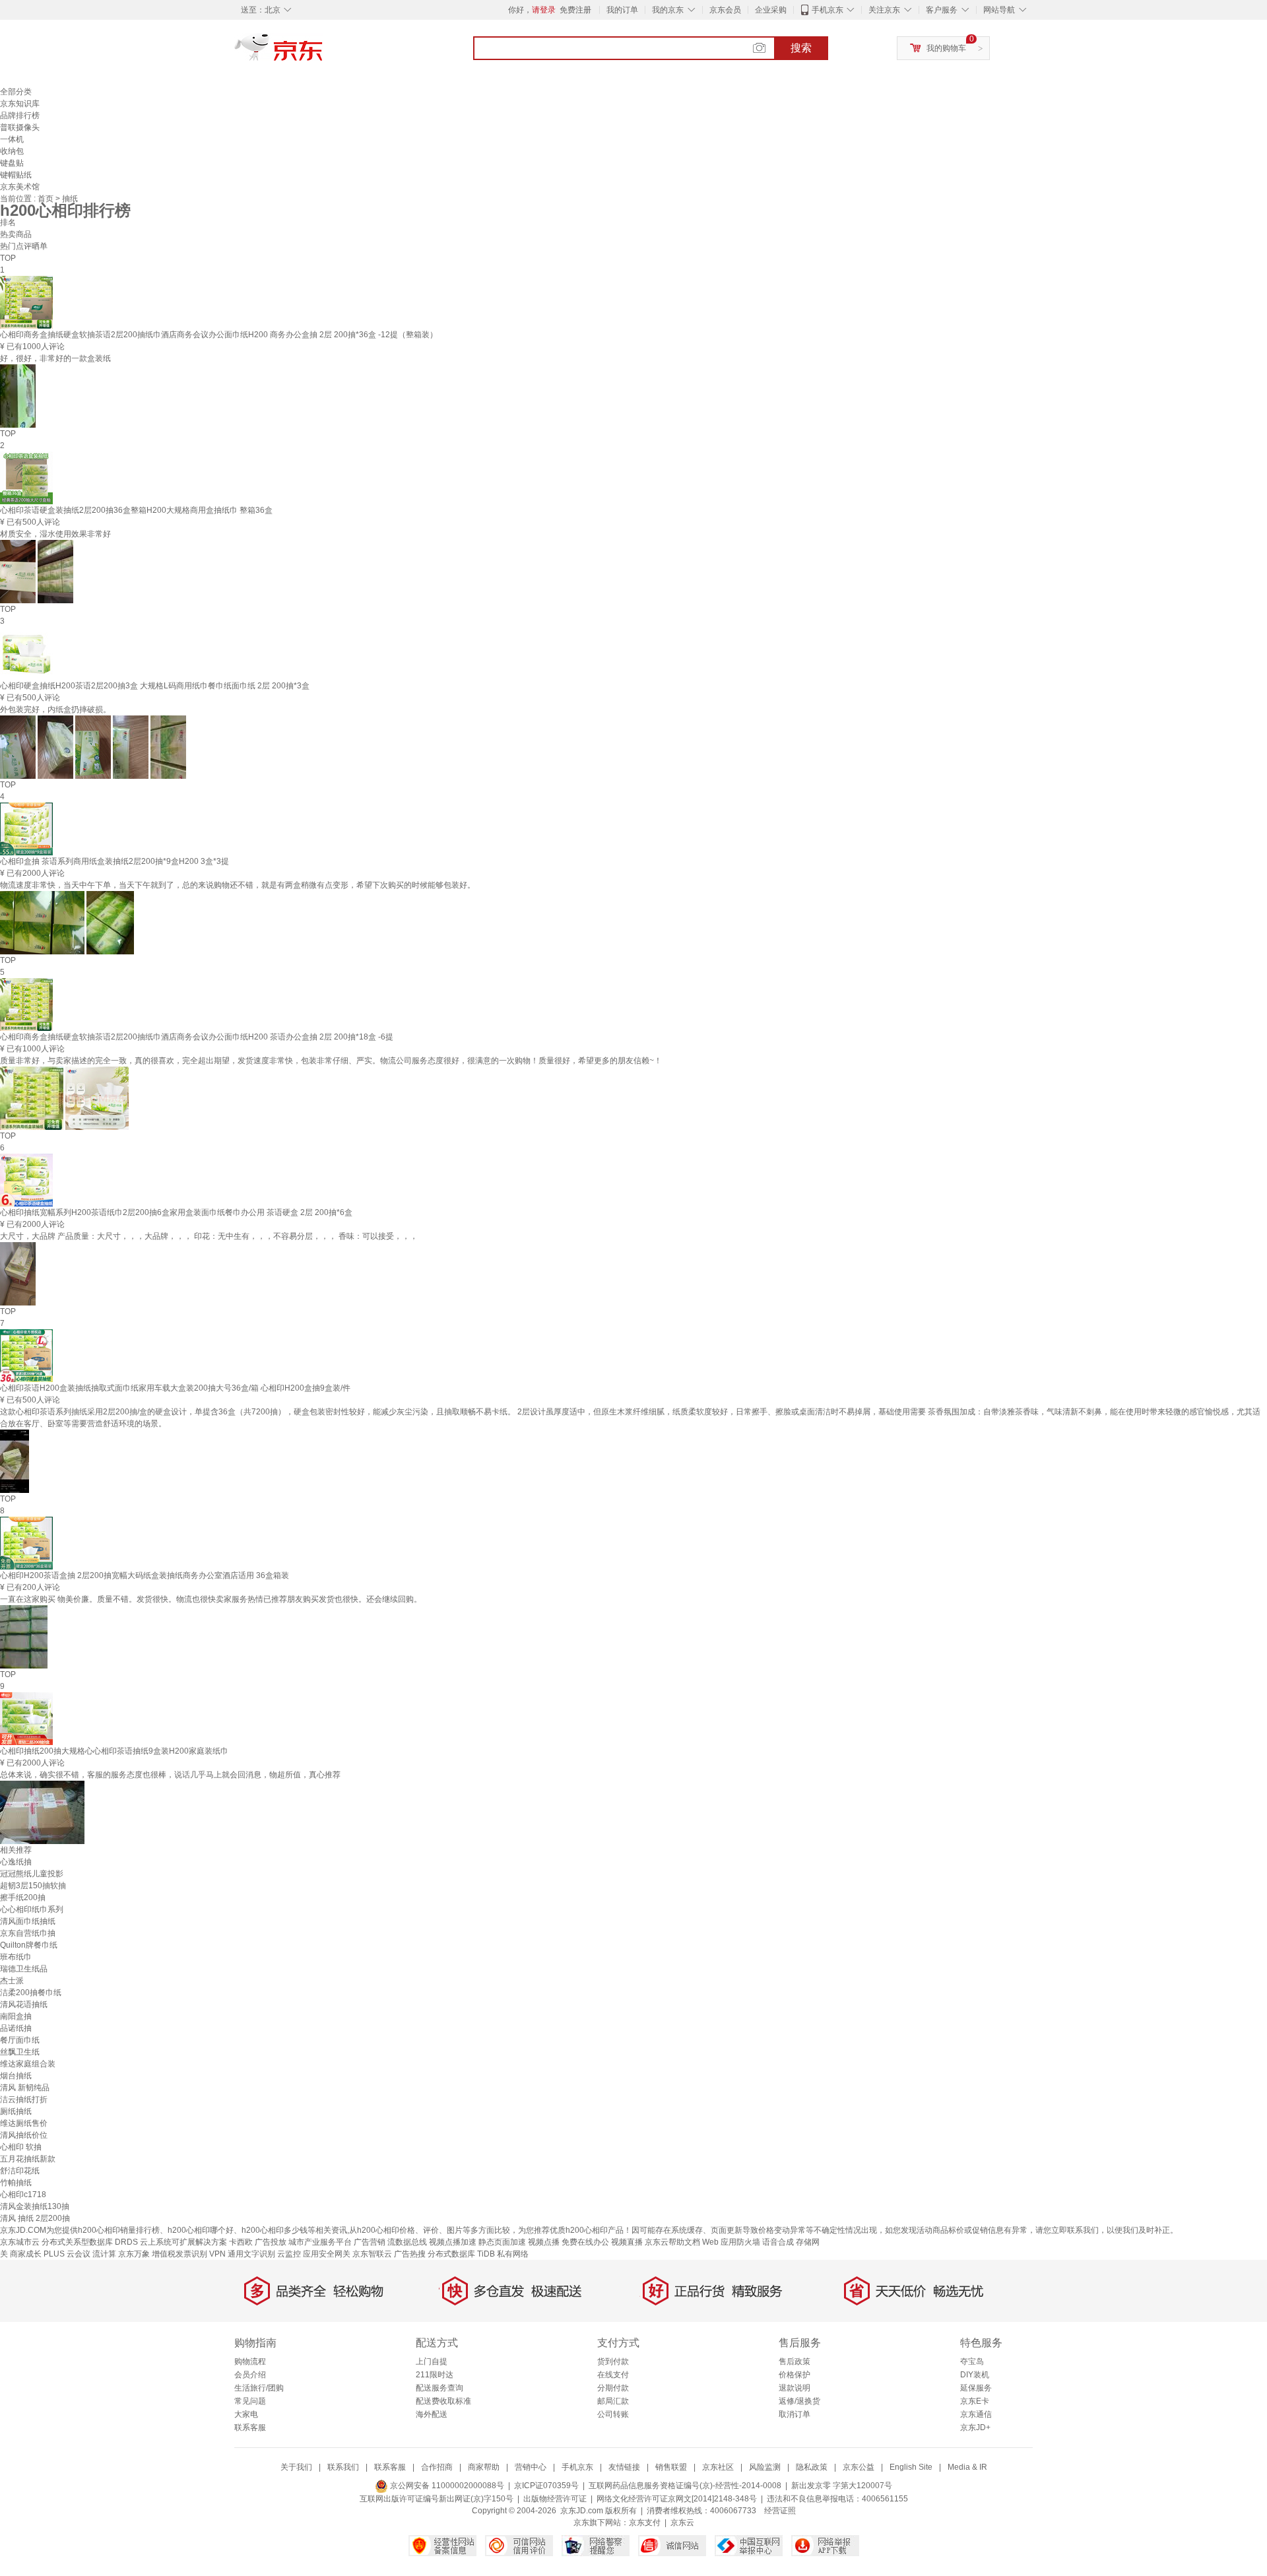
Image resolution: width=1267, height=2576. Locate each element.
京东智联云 (372, 2254)
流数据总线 (407, 2242)
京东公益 (859, 2467)
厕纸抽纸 (16, 2111)
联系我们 (343, 2467)
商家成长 (26, 2254)
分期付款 (613, 2388)
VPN (217, 2254)
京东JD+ (975, 2427)
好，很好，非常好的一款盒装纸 (55, 358)
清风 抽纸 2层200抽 (35, 2218)
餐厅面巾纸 (20, 2040)
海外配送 (432, 2414)
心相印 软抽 (21, 2147)
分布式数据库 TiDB (461, 2254)
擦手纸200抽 (23, 1898)
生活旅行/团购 (259, 2388)
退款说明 (795, 2388)
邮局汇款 (613, 2401)
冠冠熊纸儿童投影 (32, 1874)
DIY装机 (975, 2375)
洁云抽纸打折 (24, 2099)
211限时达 (435, 2375)
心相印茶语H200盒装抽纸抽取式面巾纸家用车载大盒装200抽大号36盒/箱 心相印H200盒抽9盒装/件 (175, 1388)
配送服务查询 (439, 2388)
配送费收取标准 (443, 2401)
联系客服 (250, 2427)
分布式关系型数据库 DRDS (90, 2242)
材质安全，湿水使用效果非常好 (55, 534)
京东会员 (725, 10)
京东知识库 (20, 104)
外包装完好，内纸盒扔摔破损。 (55, 710)
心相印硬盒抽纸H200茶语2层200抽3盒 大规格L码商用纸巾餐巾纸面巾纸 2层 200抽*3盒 (155, 686)
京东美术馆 (20, 187)
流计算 (104, 2254)
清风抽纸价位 (24, 2135)
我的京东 (668, 10)
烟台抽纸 (16, 2076)
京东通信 (976, 2414)
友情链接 (624, 2467)
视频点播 (544, 2242)
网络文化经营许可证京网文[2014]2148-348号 (677, 2499)
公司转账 (613, 2414)
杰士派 (12, 1981)
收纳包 (12, 151)
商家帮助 (484, 2467)
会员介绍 (250, 2375)
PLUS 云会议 (67, 2254)
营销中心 (531, 2467)
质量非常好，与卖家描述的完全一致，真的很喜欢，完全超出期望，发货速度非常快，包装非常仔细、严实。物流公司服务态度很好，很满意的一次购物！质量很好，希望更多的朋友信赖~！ (331, 1061)
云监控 (289, 2254)
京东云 (682, 2523)
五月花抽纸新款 (28, 2159)
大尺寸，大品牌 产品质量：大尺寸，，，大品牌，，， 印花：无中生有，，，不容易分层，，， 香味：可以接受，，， (209, 1236)
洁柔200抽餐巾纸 (31, 1993)
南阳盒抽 (16, 2016)
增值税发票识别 (179, 2254)
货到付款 (613, 2361)
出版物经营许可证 (555, 2499)
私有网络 (513, 2254)
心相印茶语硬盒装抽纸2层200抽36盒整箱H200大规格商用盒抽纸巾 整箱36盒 (136, 510)
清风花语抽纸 (24, 2004)
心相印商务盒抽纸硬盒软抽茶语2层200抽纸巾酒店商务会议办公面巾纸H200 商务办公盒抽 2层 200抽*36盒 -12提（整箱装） (219, 335)
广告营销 (370, 2242)
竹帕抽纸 (16, 2183)
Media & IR (967, 2467)
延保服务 (976, 2388)
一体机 (12, 139)
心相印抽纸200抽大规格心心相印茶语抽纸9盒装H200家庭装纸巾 (114, 1751)
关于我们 (296, 2467)
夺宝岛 (972, 2361)
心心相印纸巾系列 (32, 1909)
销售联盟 (671, 2467)
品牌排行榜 (20, 116)
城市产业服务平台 (320, 2242)
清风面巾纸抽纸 (28, 1921)
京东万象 (134, 2254)
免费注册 (575, 10)
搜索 (801, 48)
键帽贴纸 (16, 175)
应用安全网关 (327, 2254)
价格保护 (795, 2375)
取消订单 (795, 2414)
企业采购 (771, 10)
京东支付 (645, 2523)
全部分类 (16, 92)
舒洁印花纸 (20, 2171)
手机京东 (828, 10)
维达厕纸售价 (24, 2123)
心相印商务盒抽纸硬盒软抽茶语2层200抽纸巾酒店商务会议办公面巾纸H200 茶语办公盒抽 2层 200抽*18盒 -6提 (197, 1037)
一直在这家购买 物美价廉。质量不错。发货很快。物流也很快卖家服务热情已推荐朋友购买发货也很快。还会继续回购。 (211, 1599)
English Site (911, 2467)
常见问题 (250, 2401)
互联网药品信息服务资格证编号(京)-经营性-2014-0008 (685, 2486)
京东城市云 (20, 2242)
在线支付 (613, 2375)
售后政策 (795, 2361)
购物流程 (250, 2361)
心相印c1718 (23, 2195)
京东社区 (718, 2467)
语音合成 (778, 2242)
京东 (323, 53)
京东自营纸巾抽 (28, 1933)
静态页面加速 (502, 2242)
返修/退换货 (799, 2401)
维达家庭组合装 (28, 2064)
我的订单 (622, 10)
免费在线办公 (585, 2242)
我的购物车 (946, 48)
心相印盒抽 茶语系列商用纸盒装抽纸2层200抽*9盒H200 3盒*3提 (114, 861)
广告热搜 (410, 2254)
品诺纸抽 (16, 2028)
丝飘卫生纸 (20, 2052)
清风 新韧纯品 (25, 2088)
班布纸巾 (16, 1957)
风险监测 (765, 2467)
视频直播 (627, 2242)
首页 (47, 199)
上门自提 (432, 2361)
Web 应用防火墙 (731, 2242)
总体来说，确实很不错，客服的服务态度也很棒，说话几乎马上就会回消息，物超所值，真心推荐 (170, 1775)
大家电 (246, 2414)
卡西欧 (241, 2242)
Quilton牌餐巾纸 (29, 1945)
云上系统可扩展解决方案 (183, 2242)
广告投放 (271, 2242)
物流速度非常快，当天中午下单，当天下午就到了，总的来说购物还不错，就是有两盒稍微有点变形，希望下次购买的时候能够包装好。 (238, 885)
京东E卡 (975, 2401)
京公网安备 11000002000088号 (446, 2486)
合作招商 (437, 2467)
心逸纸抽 (16, 1862)
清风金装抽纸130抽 (35, 2206)
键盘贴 (12, 163)
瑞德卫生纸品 (24, 1969)
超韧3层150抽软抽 (33, 1886)
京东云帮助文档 (672, 2242)
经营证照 (780, 2511)
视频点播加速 (453, 2242)
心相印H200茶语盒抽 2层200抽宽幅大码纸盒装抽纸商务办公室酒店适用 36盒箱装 (145, 1575)
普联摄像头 (20, 127)
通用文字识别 (251, 2254)
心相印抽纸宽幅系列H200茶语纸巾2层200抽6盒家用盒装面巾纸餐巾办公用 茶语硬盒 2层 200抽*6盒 (176, 1212)
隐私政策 (812, 2467)
